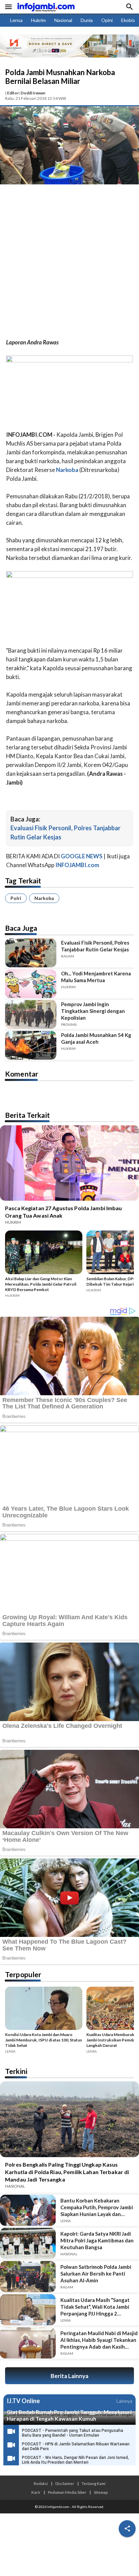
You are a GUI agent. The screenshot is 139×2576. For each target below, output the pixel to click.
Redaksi (41, 2483)
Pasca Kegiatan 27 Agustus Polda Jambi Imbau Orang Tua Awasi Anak (64, 1212)
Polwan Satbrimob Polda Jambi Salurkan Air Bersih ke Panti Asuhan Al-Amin (96, 2274)
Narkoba (44, 898)
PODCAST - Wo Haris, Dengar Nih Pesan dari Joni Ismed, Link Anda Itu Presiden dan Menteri (75, 2460)
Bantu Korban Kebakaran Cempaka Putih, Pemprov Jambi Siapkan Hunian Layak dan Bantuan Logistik (97, 2207)
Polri (16, 898)
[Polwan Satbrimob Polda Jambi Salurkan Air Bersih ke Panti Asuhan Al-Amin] (28, 2277)
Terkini (16, 2071)
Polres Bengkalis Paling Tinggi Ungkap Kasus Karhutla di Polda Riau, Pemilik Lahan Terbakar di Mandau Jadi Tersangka (67, 2172)
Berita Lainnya (69, 2376)
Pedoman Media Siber (67, 2492)
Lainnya (124, 2401)
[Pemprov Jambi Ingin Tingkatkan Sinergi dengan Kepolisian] (31, 1014)
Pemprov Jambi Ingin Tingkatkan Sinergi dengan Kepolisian (93, 1011)
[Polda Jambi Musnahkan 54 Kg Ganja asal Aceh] (31, 1045)
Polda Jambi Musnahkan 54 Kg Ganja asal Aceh (96, 1038)
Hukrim (38, 20)
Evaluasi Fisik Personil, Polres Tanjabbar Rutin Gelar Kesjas (95, 946)
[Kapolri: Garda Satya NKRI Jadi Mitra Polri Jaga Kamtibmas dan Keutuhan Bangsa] (28, 2243)
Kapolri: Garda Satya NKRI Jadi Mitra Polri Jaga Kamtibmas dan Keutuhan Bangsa (97, 2240)
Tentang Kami (94, 2483)
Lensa (16, 20)
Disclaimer (65, 2483)
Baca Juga (21, 928)
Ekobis (128, 20)
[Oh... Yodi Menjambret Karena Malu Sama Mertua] (31, 984)
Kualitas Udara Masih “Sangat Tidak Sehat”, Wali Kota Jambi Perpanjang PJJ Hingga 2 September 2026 (95, 2307)
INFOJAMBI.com (77, 865)
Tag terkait (23, 880)
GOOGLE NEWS (82, 856)
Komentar (22, 1074)
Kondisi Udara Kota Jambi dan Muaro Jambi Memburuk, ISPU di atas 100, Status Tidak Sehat (44, 2040)
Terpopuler (23, 1974)
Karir (36, 2492)
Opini (107, 20)
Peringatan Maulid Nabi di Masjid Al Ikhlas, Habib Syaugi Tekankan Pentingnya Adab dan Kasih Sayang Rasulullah (99, 2340)
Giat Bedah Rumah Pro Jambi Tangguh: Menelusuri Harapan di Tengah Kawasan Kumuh (69, 2415)
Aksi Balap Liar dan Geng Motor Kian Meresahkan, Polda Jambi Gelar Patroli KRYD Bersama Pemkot (41, 1284)
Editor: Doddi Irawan (26, 93)
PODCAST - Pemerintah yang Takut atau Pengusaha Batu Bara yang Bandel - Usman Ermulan (73, 2433)
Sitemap (101, 2492)
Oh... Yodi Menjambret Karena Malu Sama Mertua (96, 977)
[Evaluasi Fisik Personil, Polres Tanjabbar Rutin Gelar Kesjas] (31, 953)
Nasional (63, 20)
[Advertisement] (69, 263)
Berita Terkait (27, 1115)
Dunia (87, 20)
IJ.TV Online (23, 2401)
